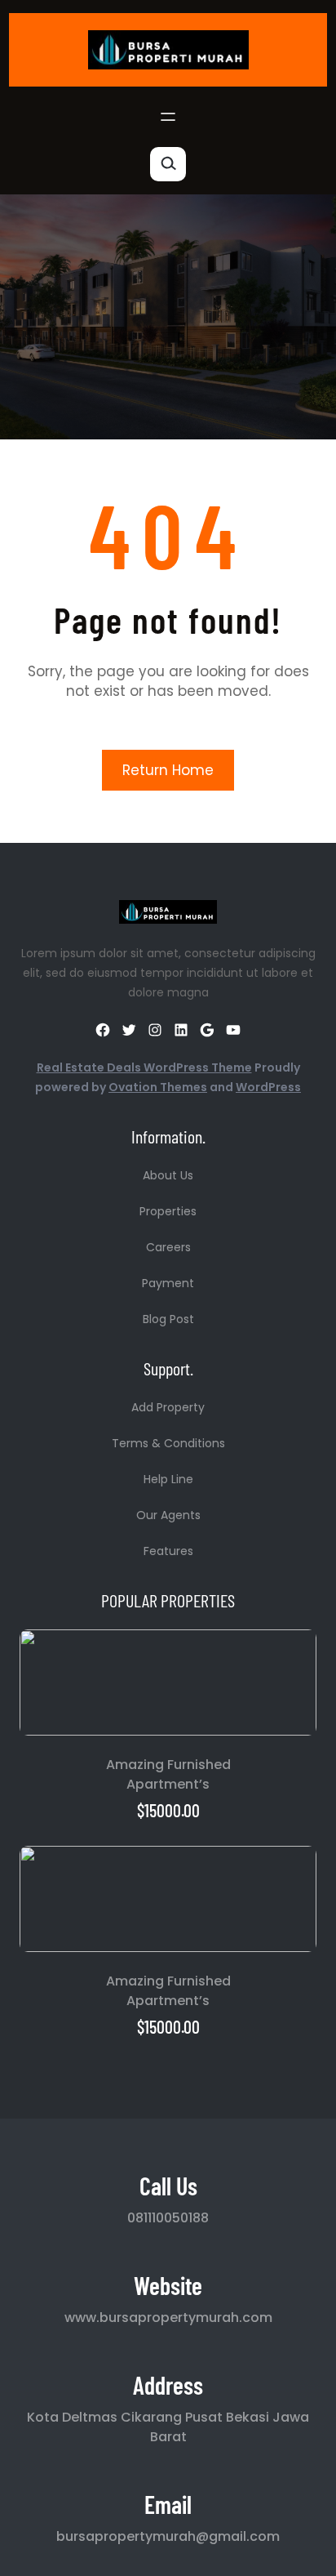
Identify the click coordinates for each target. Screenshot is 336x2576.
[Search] (168, 164)
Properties (168, 1211)
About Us (168, 1175)
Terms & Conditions (168, 1443)
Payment (168, 1283)
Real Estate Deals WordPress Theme (144, 1067)
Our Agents (168, 1515)
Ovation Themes (158, 1087)
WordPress (268, 1087)
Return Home (168, 770)
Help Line (168, 1479)
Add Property (168, 1407)
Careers (168, 1247)
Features (168, 1551)
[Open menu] (168, 117)
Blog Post (168, 1319)
